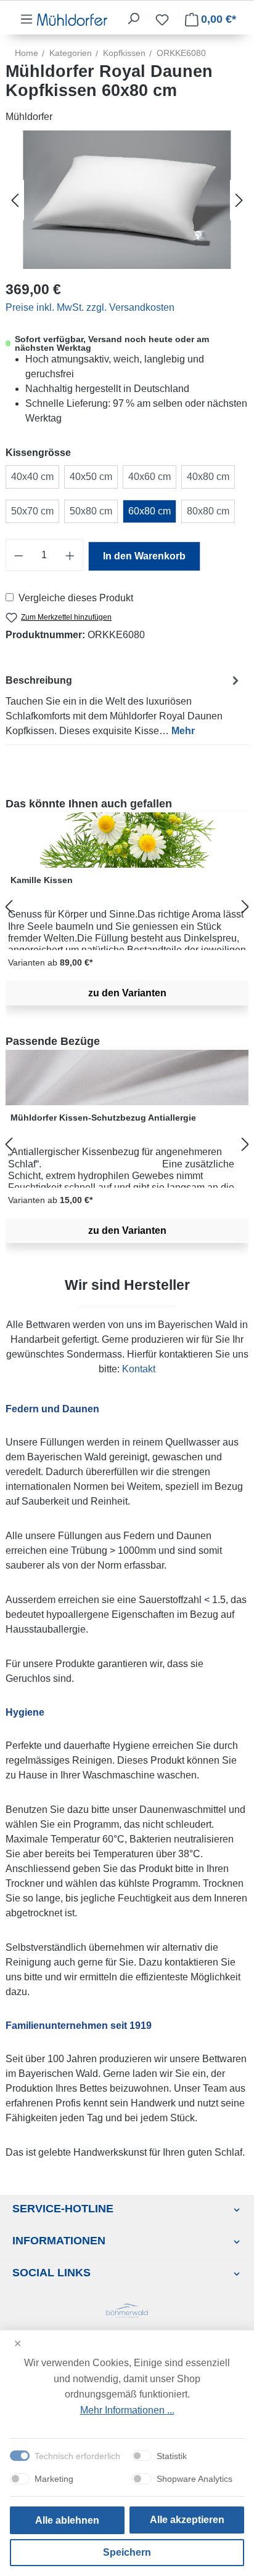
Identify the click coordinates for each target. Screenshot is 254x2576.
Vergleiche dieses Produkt (76, 598)
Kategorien (71, 53)
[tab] (124, 705)
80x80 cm (208, 511)
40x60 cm (150, 477)
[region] (127, 907)
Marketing (54, 2479)
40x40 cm (32, 477)
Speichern (127, 2552)
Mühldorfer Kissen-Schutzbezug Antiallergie (103, 1118)
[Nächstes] (239, 200)
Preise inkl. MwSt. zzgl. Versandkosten (90, 307)
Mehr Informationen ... (127, 2410)
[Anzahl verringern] (18, 555)
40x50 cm (91, 477)
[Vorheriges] (15, 200)
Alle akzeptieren (187, 2520)
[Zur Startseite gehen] (72, 19)
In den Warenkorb (144, 556)
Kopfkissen (124, 53)
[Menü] (27, 19)
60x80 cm (150, 511)
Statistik (172, 2456)
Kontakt (139, 1369)
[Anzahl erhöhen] (70, 555)
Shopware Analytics (195, 2479)
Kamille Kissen (42, 880)
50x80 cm (91, 511)
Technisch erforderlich (77, 2456)
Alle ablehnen (67, 2520)
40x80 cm (208, 477)
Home (27, 53)
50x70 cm (32, 511)
